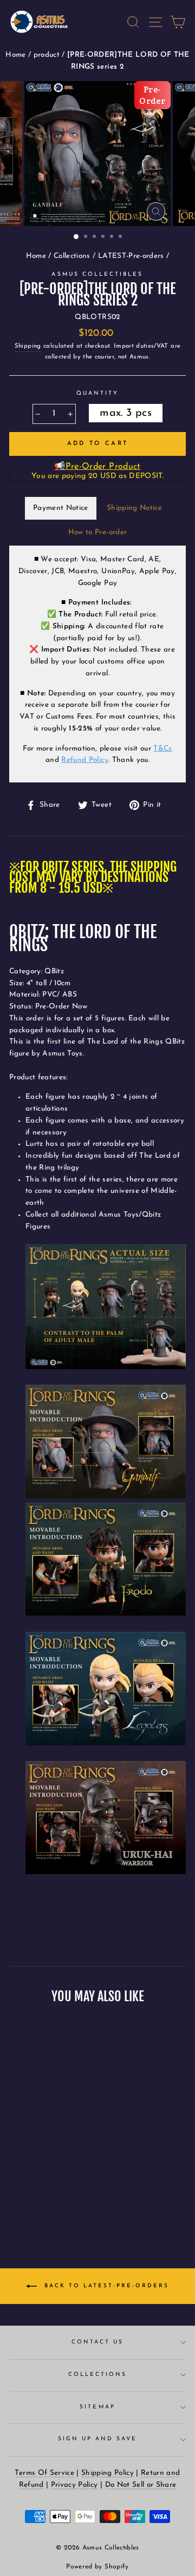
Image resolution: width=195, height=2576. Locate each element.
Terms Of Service (44, 2473)
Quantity (97, 393)
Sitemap (97, 2407)
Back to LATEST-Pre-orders (105, 2286)
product (48, 55)
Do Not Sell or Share (141, 2485)
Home (17, 55)
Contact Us (98, 2342)
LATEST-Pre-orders (131, 256)
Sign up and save (98, 2439)
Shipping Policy (108, 2473)
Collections (72, 256)
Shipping (28, 346)
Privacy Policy (74, 2485)
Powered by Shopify (97, 2567)
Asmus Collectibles (97, 274)
